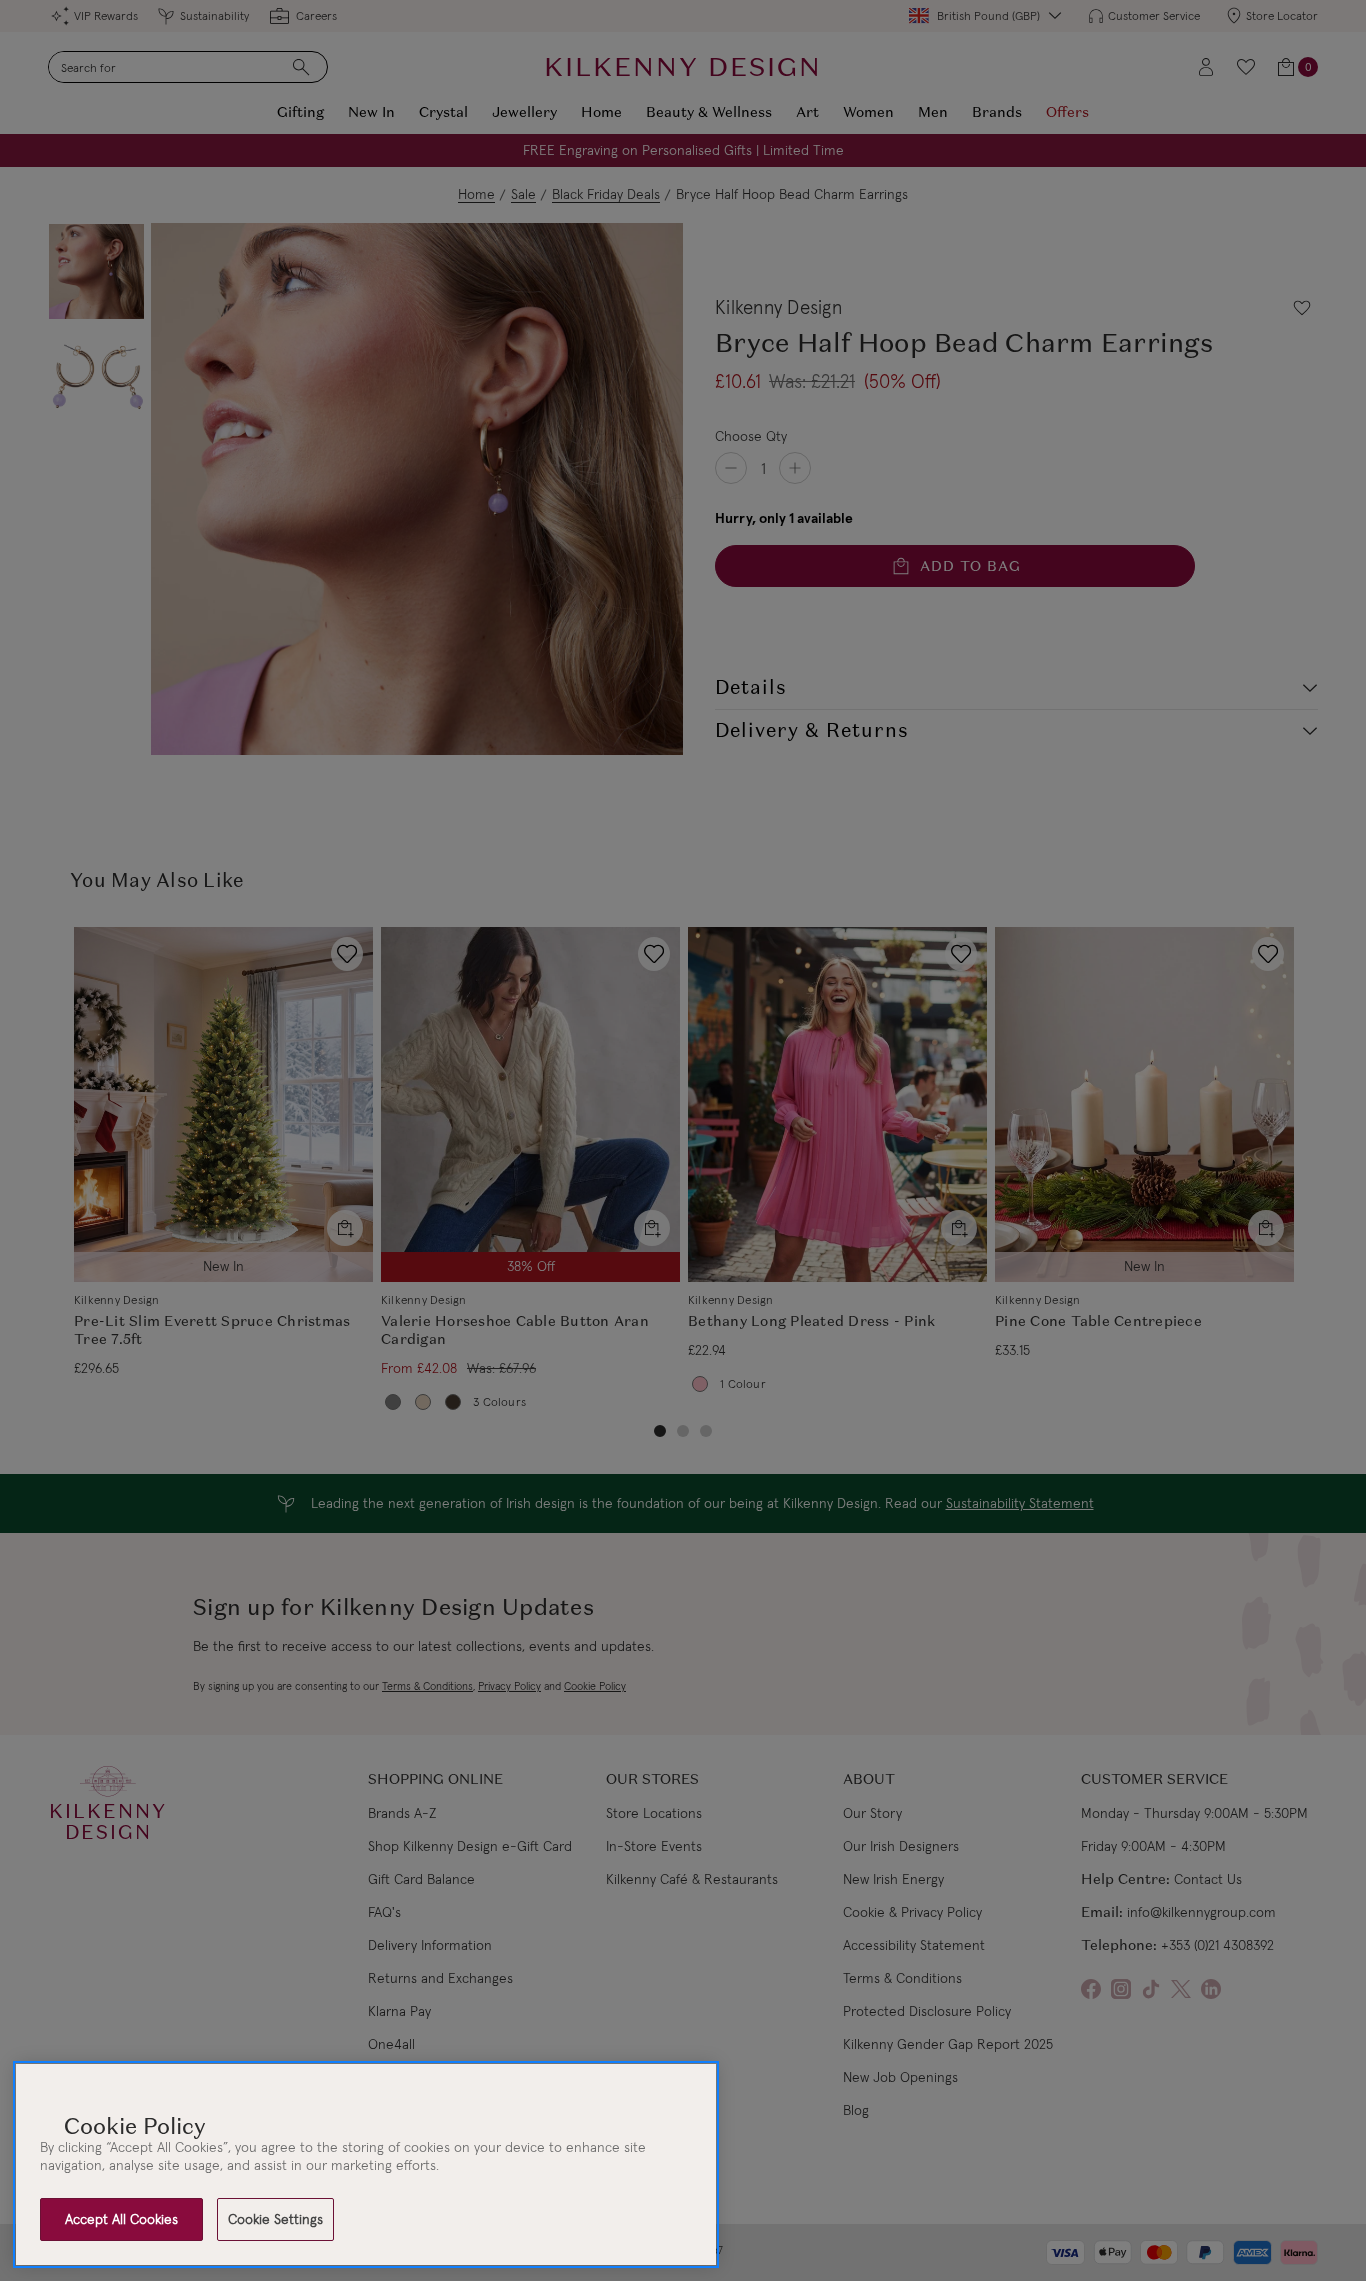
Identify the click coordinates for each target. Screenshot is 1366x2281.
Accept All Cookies (121, 2219)
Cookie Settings (275, 2219)
